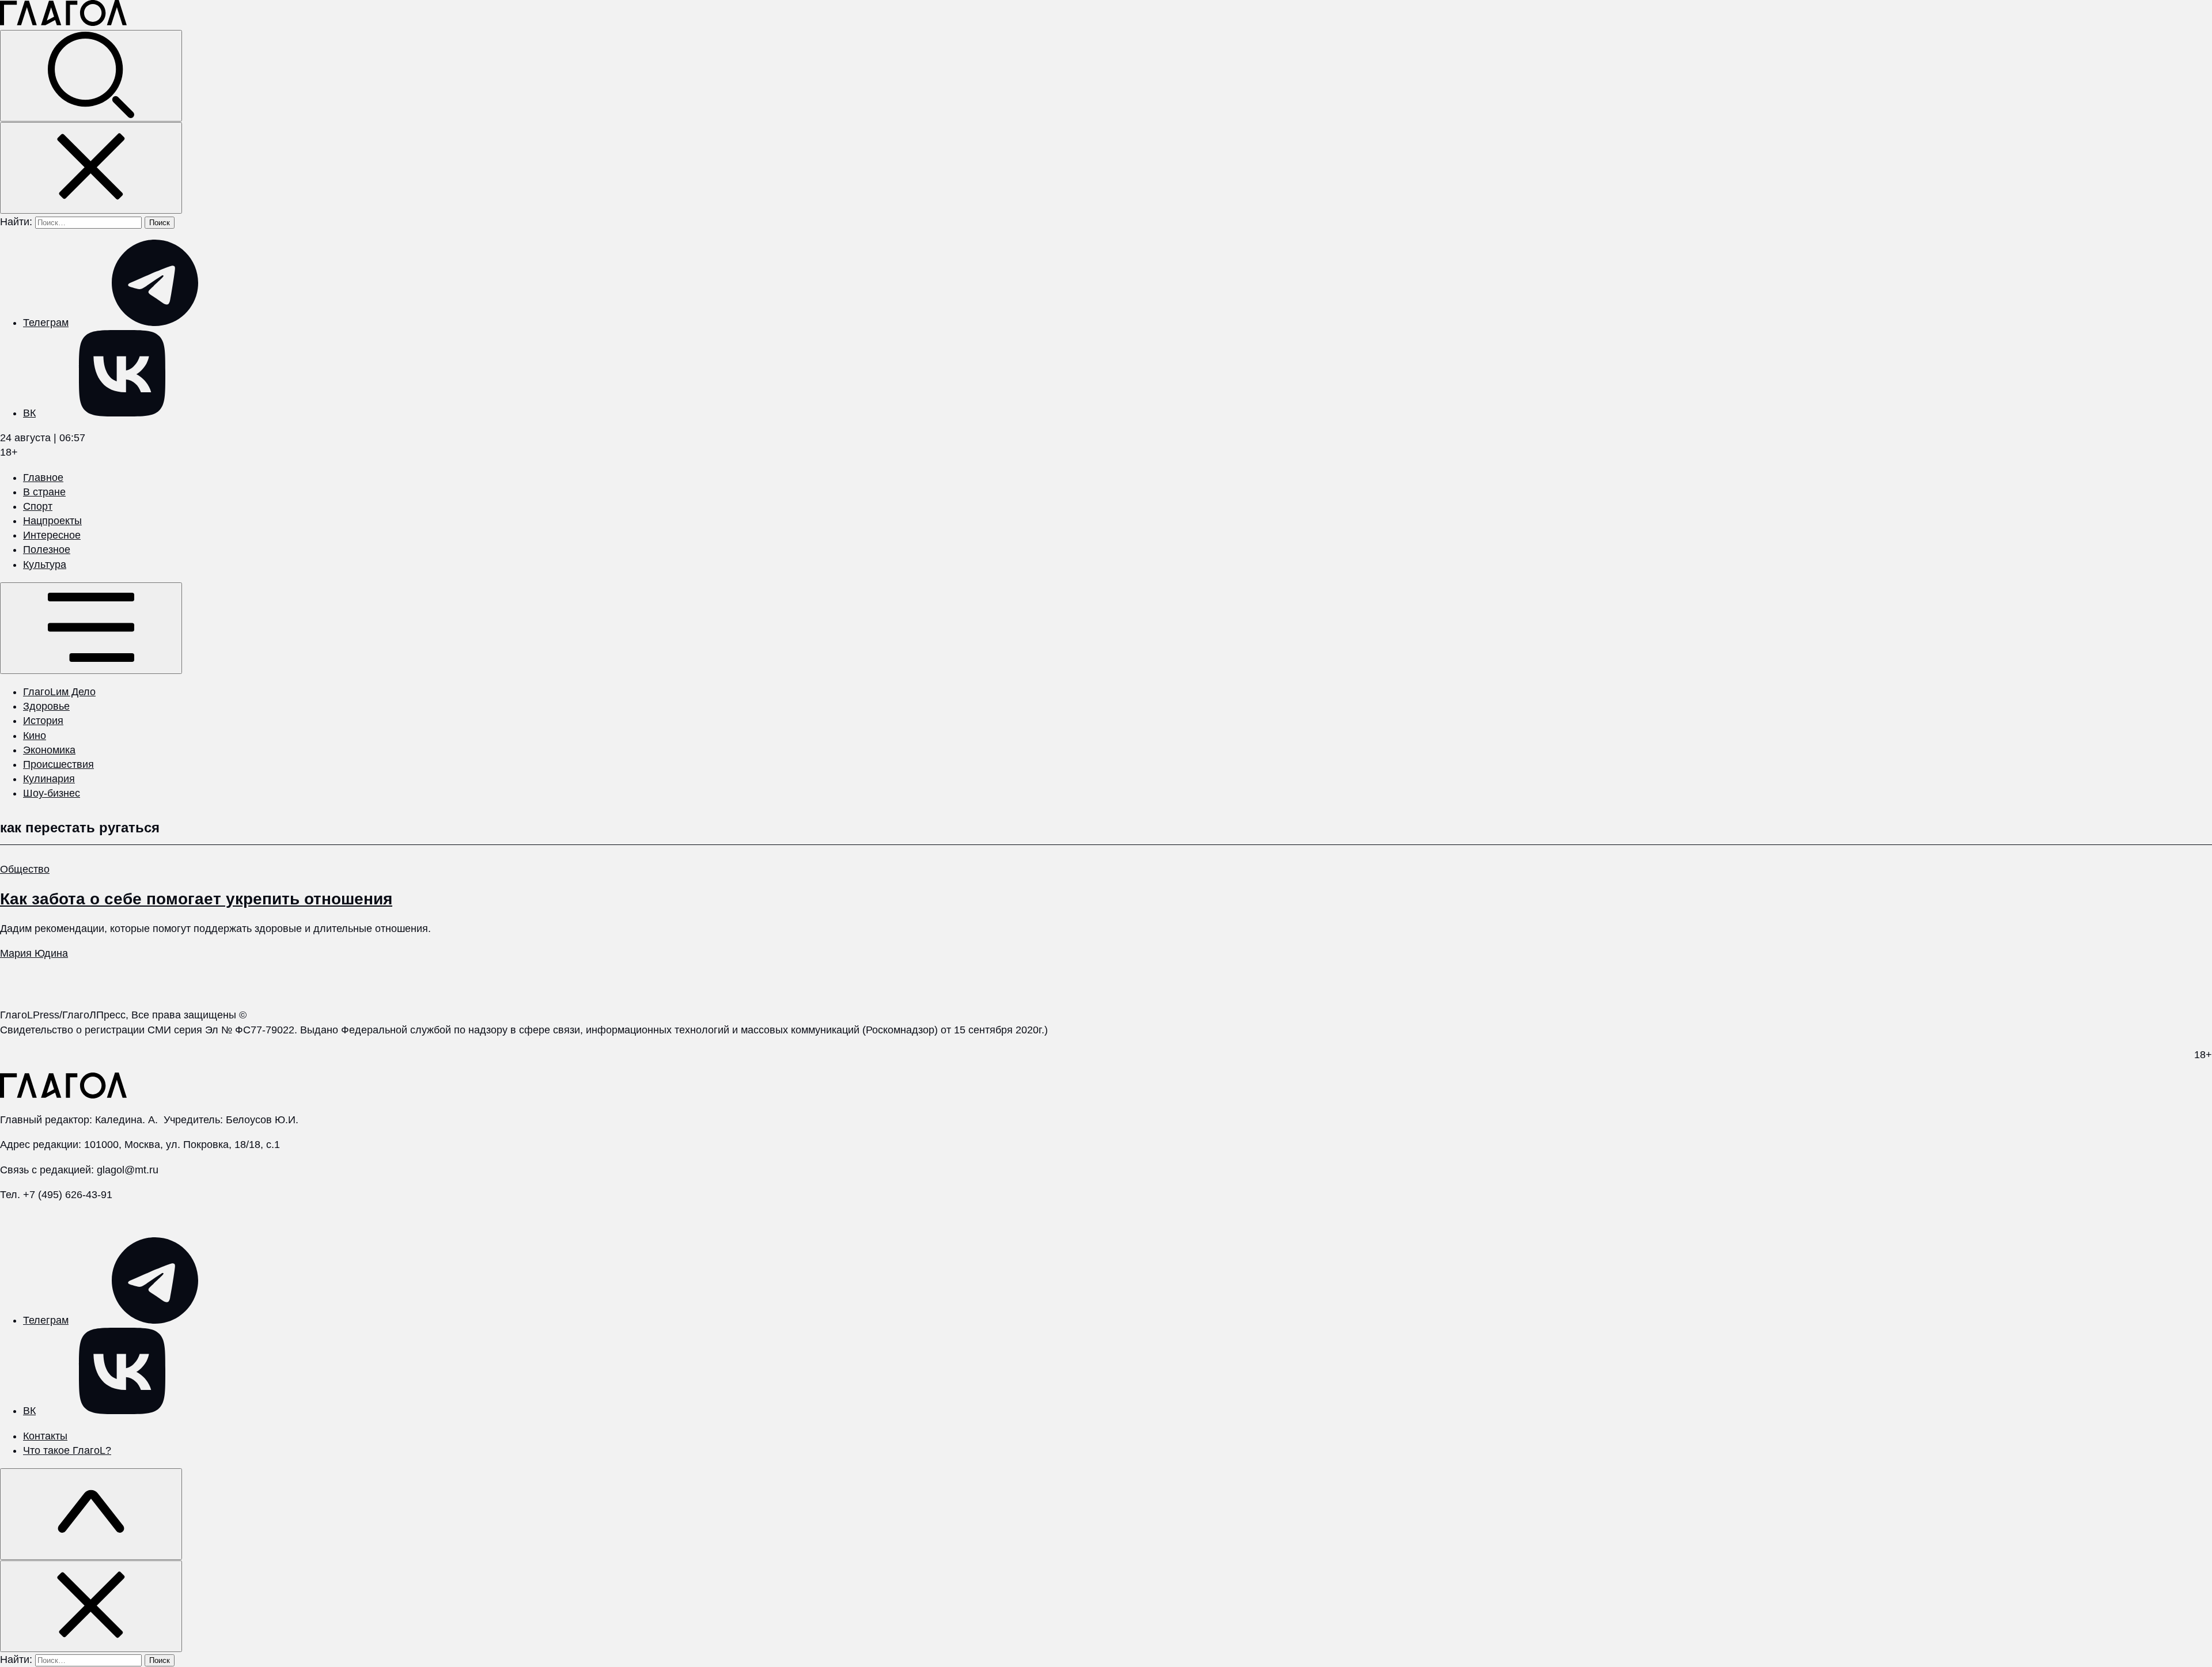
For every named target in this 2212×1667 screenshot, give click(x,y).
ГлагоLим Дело (59, 692)
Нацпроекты (52, 521)
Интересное (52, 535)
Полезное (47, 550)
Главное (43, 478)
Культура (45, 564)
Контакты (45, 1436)
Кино (35, 736)
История (43, 721)
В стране (44, 492)
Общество (25, 869)
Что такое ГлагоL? (67, 1450)
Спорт (38, 506)
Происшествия (58, 764)
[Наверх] (91, 1514)
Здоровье (46, 706)
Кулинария (49, 779)
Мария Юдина (34, 953)
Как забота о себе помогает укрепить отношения (196, 899)
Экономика (49, 750)
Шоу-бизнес (52, 793)
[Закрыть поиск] (91, 168)
